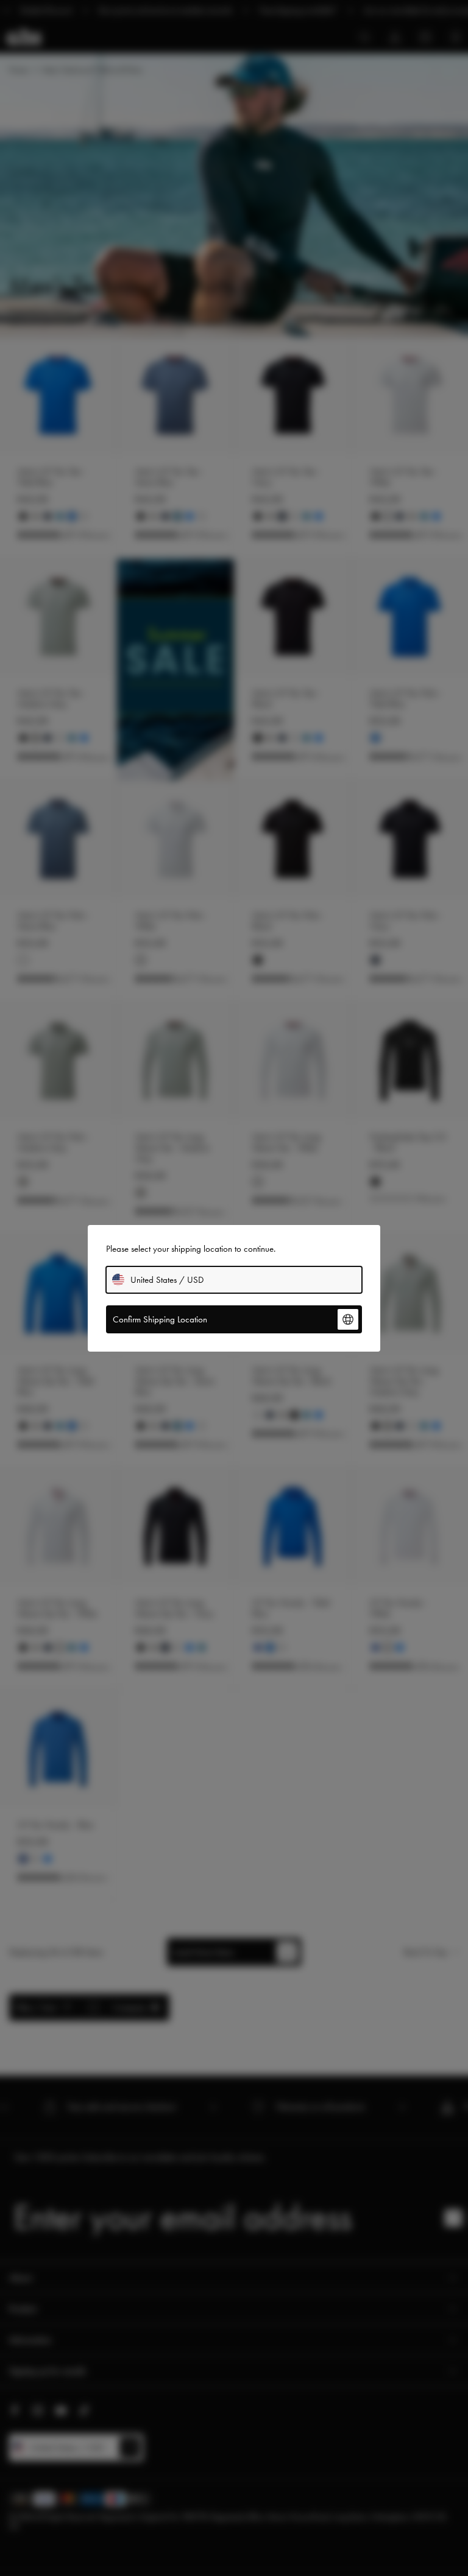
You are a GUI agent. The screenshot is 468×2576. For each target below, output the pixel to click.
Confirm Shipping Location (160, 1319)
